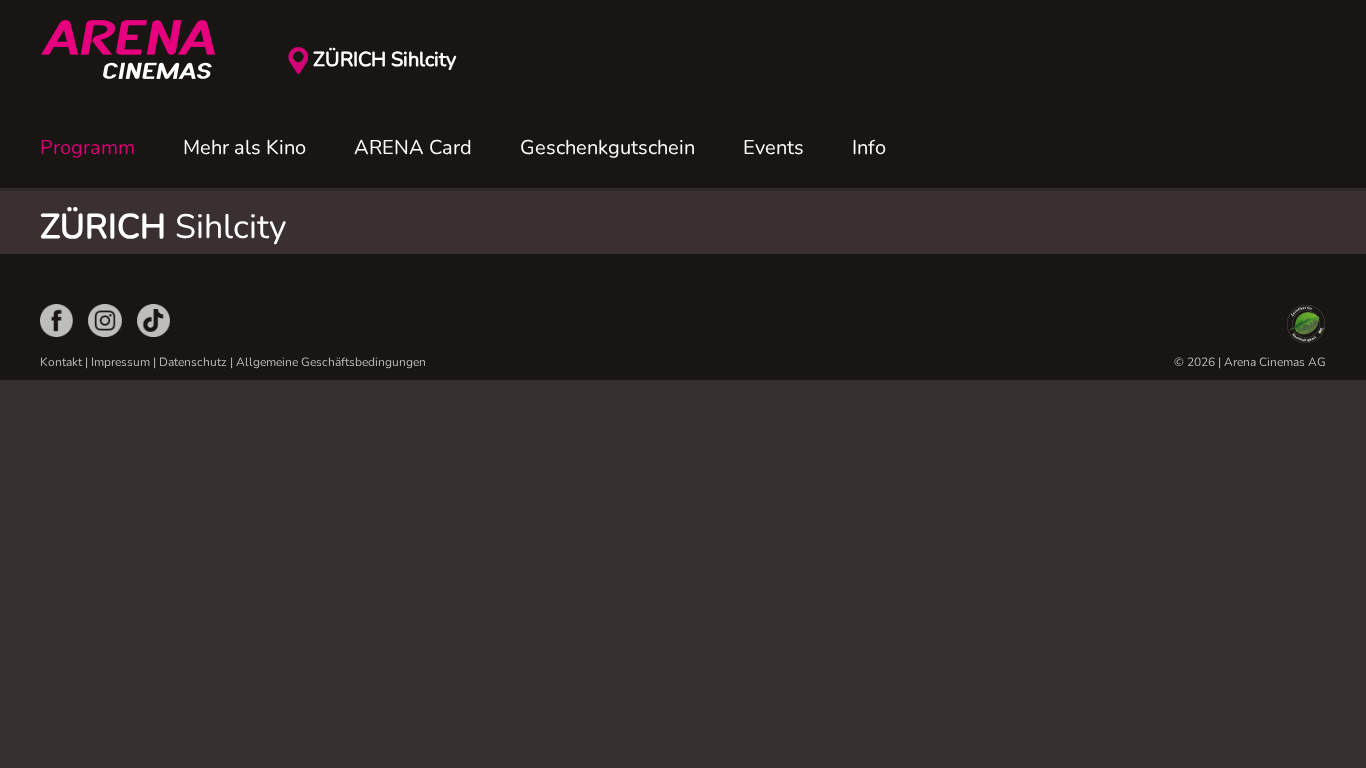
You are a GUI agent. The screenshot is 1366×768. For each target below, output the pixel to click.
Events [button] (773, 147)
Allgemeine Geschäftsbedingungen (331, 362)
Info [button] (869, 147)
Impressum (120, 362)
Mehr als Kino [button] (244, 147)
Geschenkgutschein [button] (607, 147)
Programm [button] (87, 147)
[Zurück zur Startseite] (140, 50)
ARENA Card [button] (413, 147)
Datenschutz (193, 362)
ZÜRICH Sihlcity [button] (384, 59)
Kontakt (61, 362)
